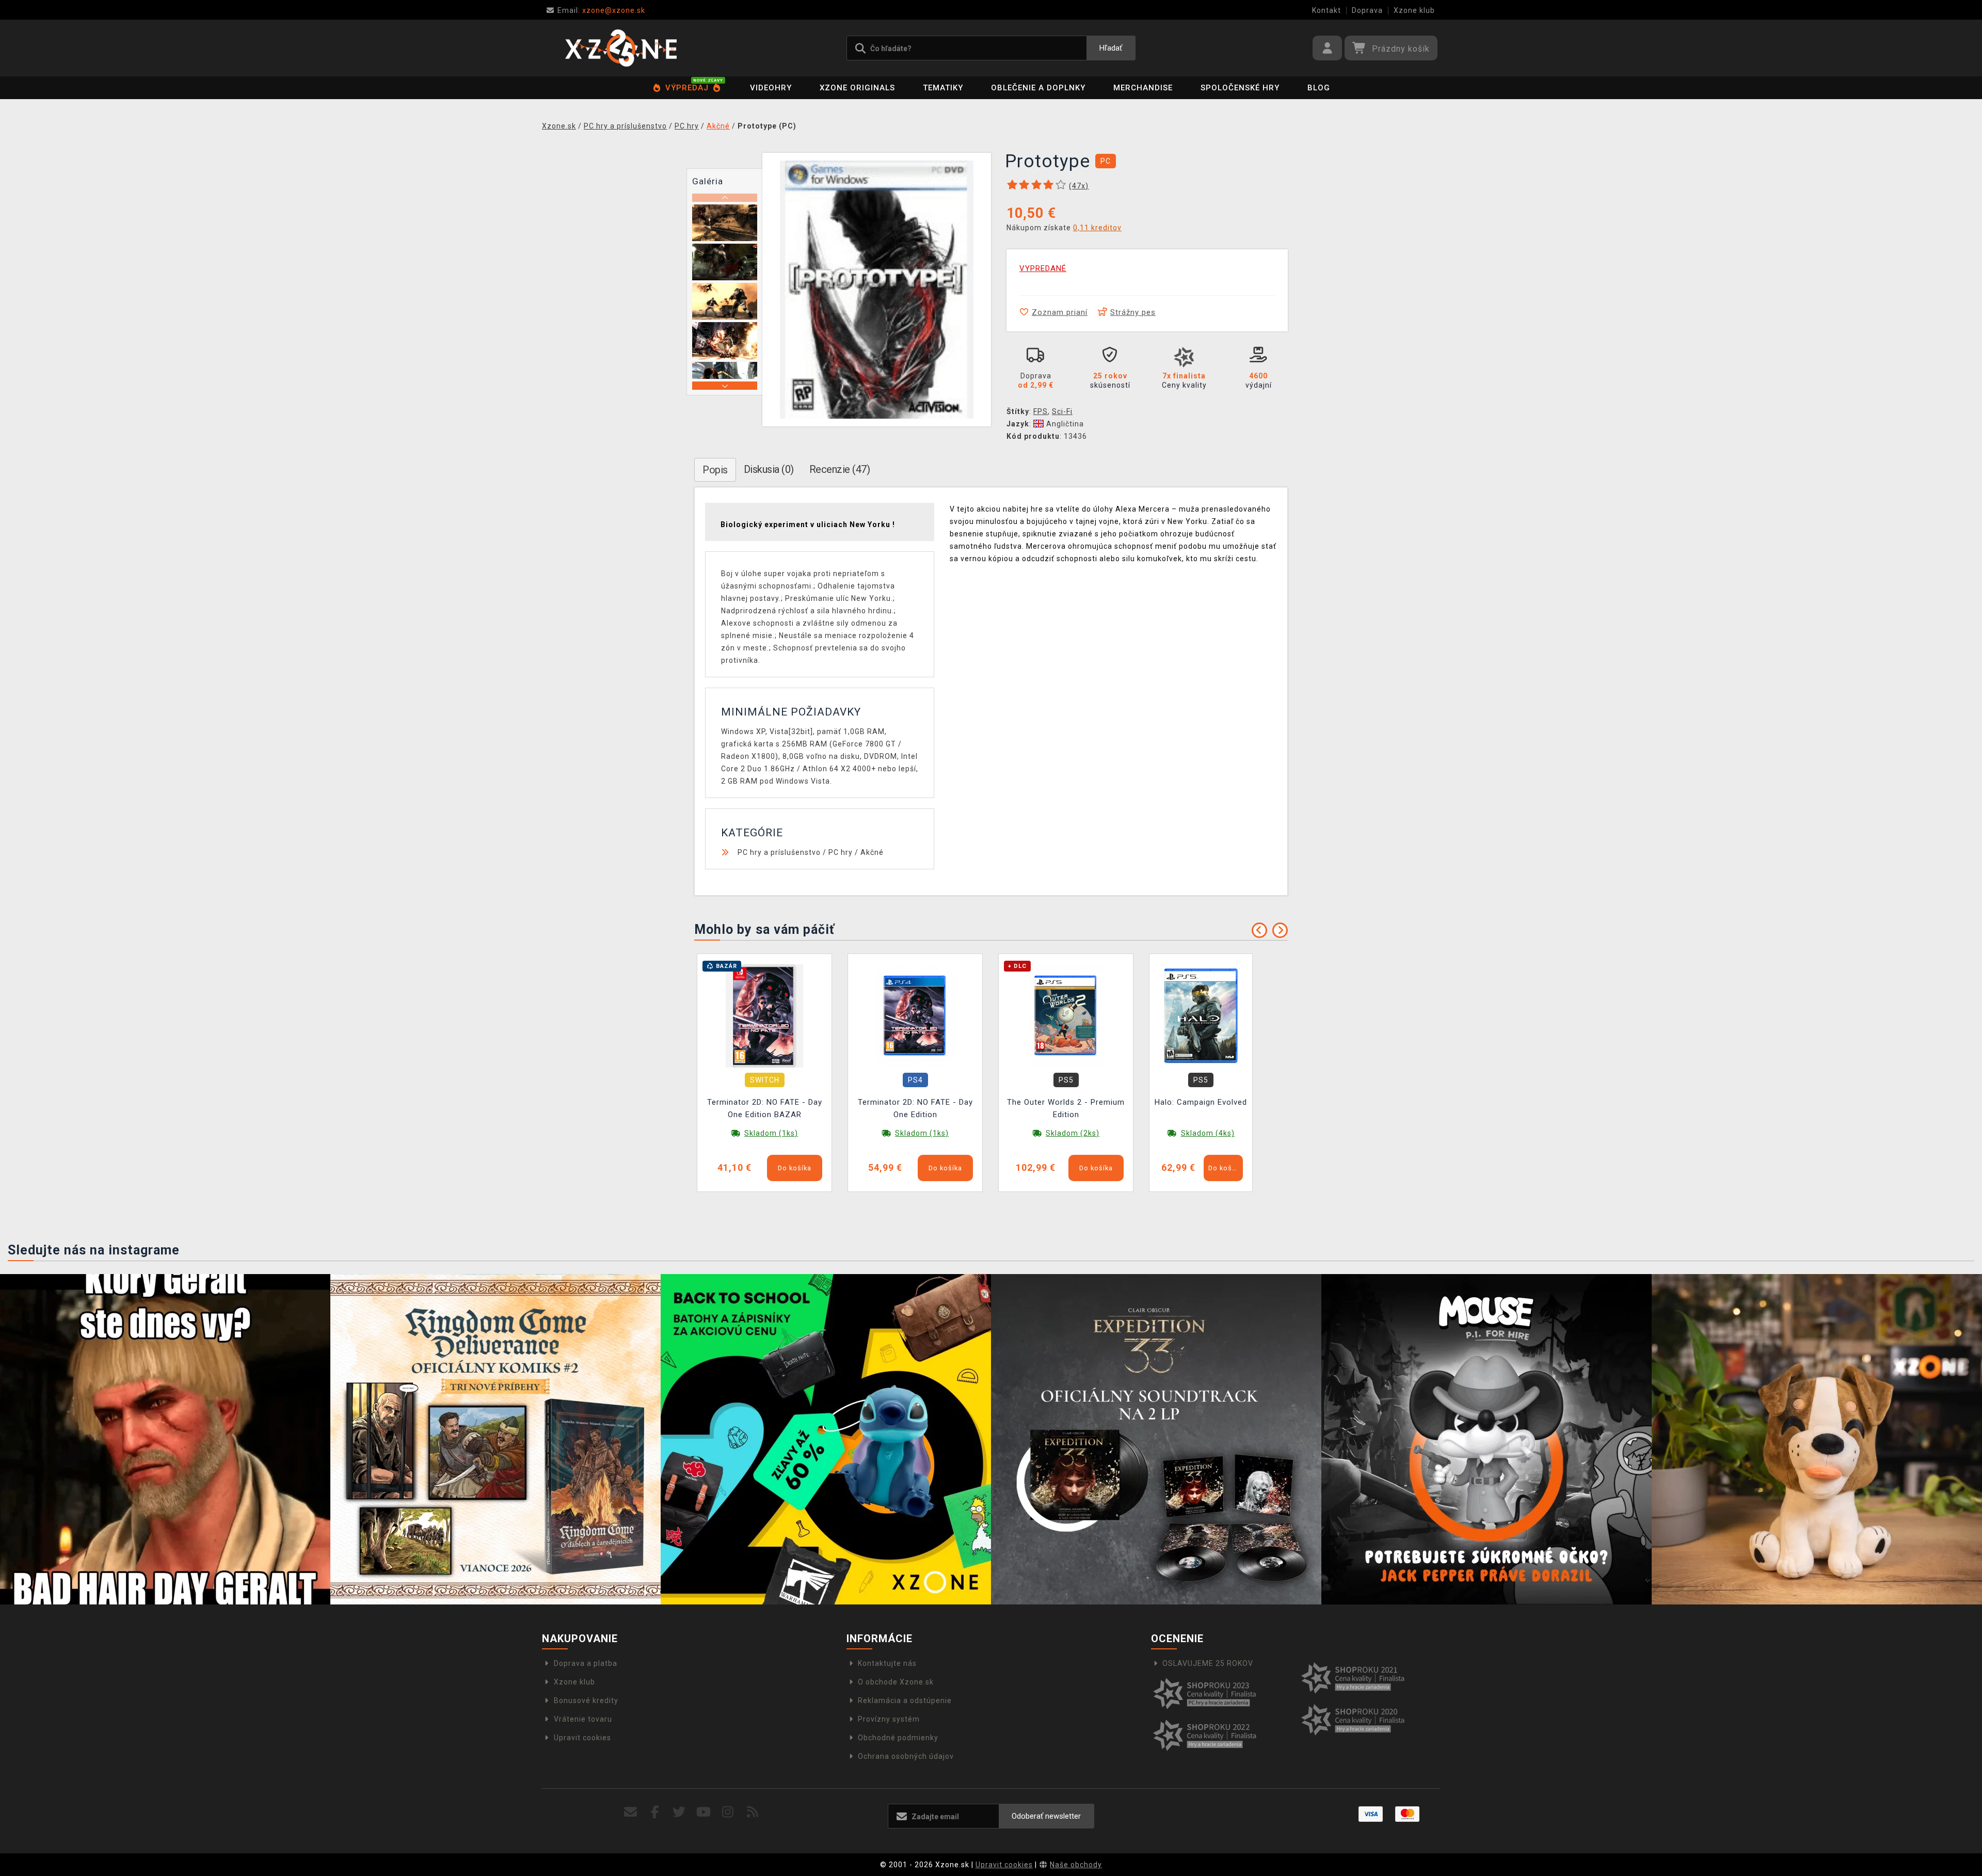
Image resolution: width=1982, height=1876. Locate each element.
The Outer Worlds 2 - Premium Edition (1066, 1108)
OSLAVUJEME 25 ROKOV (1208, 1663)
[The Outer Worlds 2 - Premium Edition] (1066, 1015)
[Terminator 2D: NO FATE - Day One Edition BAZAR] (764, 1015)
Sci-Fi (1062, 411)
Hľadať (1111, 48)
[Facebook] (655, 1812)
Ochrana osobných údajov (906, 1756)
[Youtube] (704, 1812)
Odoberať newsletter (1046, 1816)
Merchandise (1143, 88)
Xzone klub (1414, 10)
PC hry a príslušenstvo (779, 852)
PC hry (841, 852)
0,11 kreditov (1097, 228)
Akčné (872, 852)
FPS (1041, 411)
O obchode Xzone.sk (896, 1682)
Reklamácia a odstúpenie (905, 1700)
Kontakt (1326, 10)
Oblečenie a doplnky (1038, 88)
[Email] (630, 1812)
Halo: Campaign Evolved (1201, 1102)
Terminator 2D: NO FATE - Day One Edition (915, 1108)
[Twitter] (680, 1812)
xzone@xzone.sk (601, 10)
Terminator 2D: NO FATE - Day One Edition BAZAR (765, 1108)
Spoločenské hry (1240, 88)
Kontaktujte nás (887, 1663)
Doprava (1367, 10)
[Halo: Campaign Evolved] (1201, 1015)
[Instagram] (728, 1812)
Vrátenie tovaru (583, 1719)
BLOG (1319, 88)
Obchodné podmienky (898, 1738)
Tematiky (943, 88)
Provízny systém (889, 1719)
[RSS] (753, 1812)
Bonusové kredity (586, 1700)
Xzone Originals (857, 88)
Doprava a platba (586, 1663)
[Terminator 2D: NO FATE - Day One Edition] (915, 1015)
